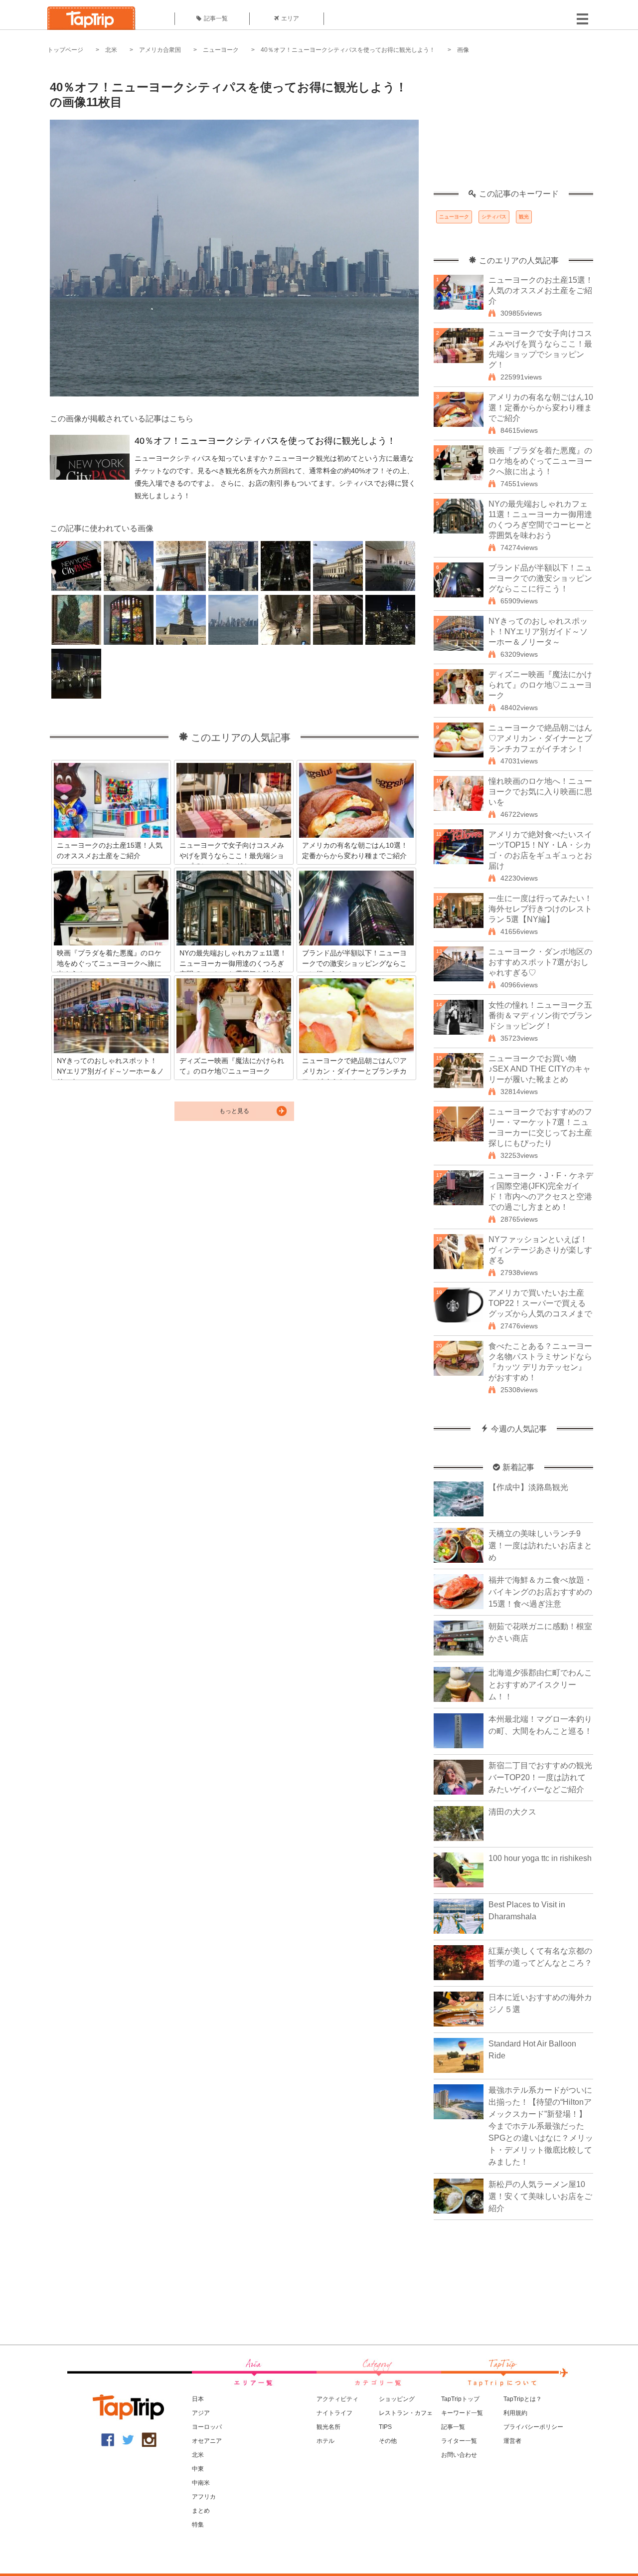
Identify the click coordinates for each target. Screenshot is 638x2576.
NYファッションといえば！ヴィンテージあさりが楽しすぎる (540, 1250)
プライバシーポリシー (533, 2427)
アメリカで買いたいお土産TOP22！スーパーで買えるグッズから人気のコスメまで (540, 1303)
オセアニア (207, 2441)
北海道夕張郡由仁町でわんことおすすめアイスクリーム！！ (540, 1685)
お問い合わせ (459, 2455)
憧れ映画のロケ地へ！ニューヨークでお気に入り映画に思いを (540, 792)
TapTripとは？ (523, 2399)
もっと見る (234, 1111)
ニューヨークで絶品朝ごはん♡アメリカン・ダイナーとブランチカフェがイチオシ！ (540, 738)
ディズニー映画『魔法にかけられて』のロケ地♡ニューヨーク (540, 685)
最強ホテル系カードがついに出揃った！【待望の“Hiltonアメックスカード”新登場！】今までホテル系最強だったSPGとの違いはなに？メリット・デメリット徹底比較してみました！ (541, 2126)
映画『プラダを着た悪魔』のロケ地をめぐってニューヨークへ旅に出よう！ (540, 461)
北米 (111, 50)
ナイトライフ (334, 2413)
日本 (198, 2399)
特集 (198, 2525)
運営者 (512, 2441)
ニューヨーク (221, 50)
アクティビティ (337, 2399)
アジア (201, 2413)
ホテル (325, 2441)
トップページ (65, 50)
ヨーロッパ (207, 2427)
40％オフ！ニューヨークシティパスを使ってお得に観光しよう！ (348, 50)
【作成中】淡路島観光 (528, 1487)
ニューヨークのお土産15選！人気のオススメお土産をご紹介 (541, 290)
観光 (524, 217)
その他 (388, 2441)
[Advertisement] (513, 127)
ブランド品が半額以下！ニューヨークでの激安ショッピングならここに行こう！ (540, 578)
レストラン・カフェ (406, 2413)
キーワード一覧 (462, 2413)
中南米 (201, 2483)
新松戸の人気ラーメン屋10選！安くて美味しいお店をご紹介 (540, 2196)
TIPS (385, 2427)
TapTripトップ (460, 2399)
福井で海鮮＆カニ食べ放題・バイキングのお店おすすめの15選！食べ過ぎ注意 (540, 1592)
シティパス (494, 217)
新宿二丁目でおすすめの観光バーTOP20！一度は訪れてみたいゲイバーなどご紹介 (540, 1777)
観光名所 (328, 2427)
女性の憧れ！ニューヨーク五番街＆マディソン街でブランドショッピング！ (540, 1015)
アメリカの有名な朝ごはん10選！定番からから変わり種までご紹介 (541, 408)
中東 (198, 2469)
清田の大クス (512, 1812)
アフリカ (204, 2497)
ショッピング (397, 2399)
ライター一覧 (459, 2441)
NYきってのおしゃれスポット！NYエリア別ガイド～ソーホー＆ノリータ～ (538, 632)
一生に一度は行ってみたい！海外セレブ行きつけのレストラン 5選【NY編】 (540, 909)
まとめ (201, 2511)
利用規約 (515, 2413)
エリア (290, 18)
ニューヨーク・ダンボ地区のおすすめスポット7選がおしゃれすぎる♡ (540, 962)
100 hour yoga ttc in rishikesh (540, 1858)
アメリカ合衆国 (160, 50)
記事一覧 (216, 18)
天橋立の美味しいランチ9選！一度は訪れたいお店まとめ (540, 1546)
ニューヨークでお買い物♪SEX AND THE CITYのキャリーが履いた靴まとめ (540, 1069)
